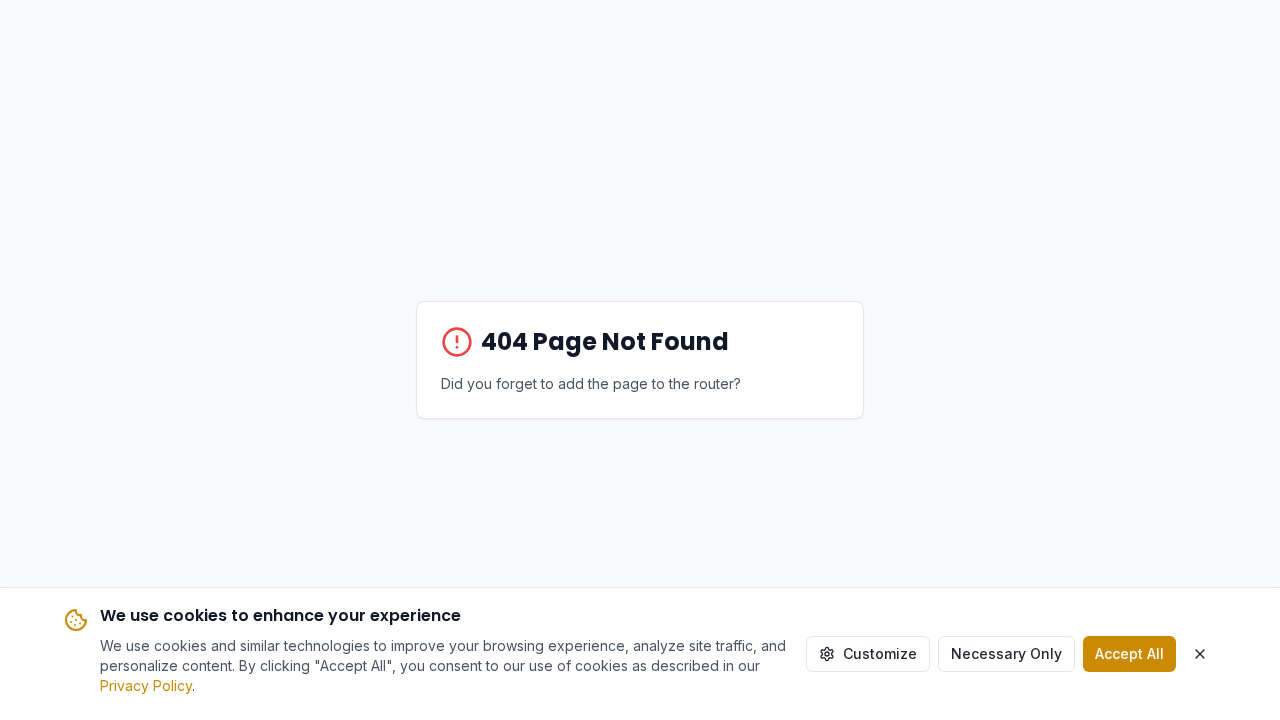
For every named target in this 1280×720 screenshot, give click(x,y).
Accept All (1129, 653)
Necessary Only (1006, 653)
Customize (880, 653)
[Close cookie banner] (1200, 654)
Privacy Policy (146, 685)
